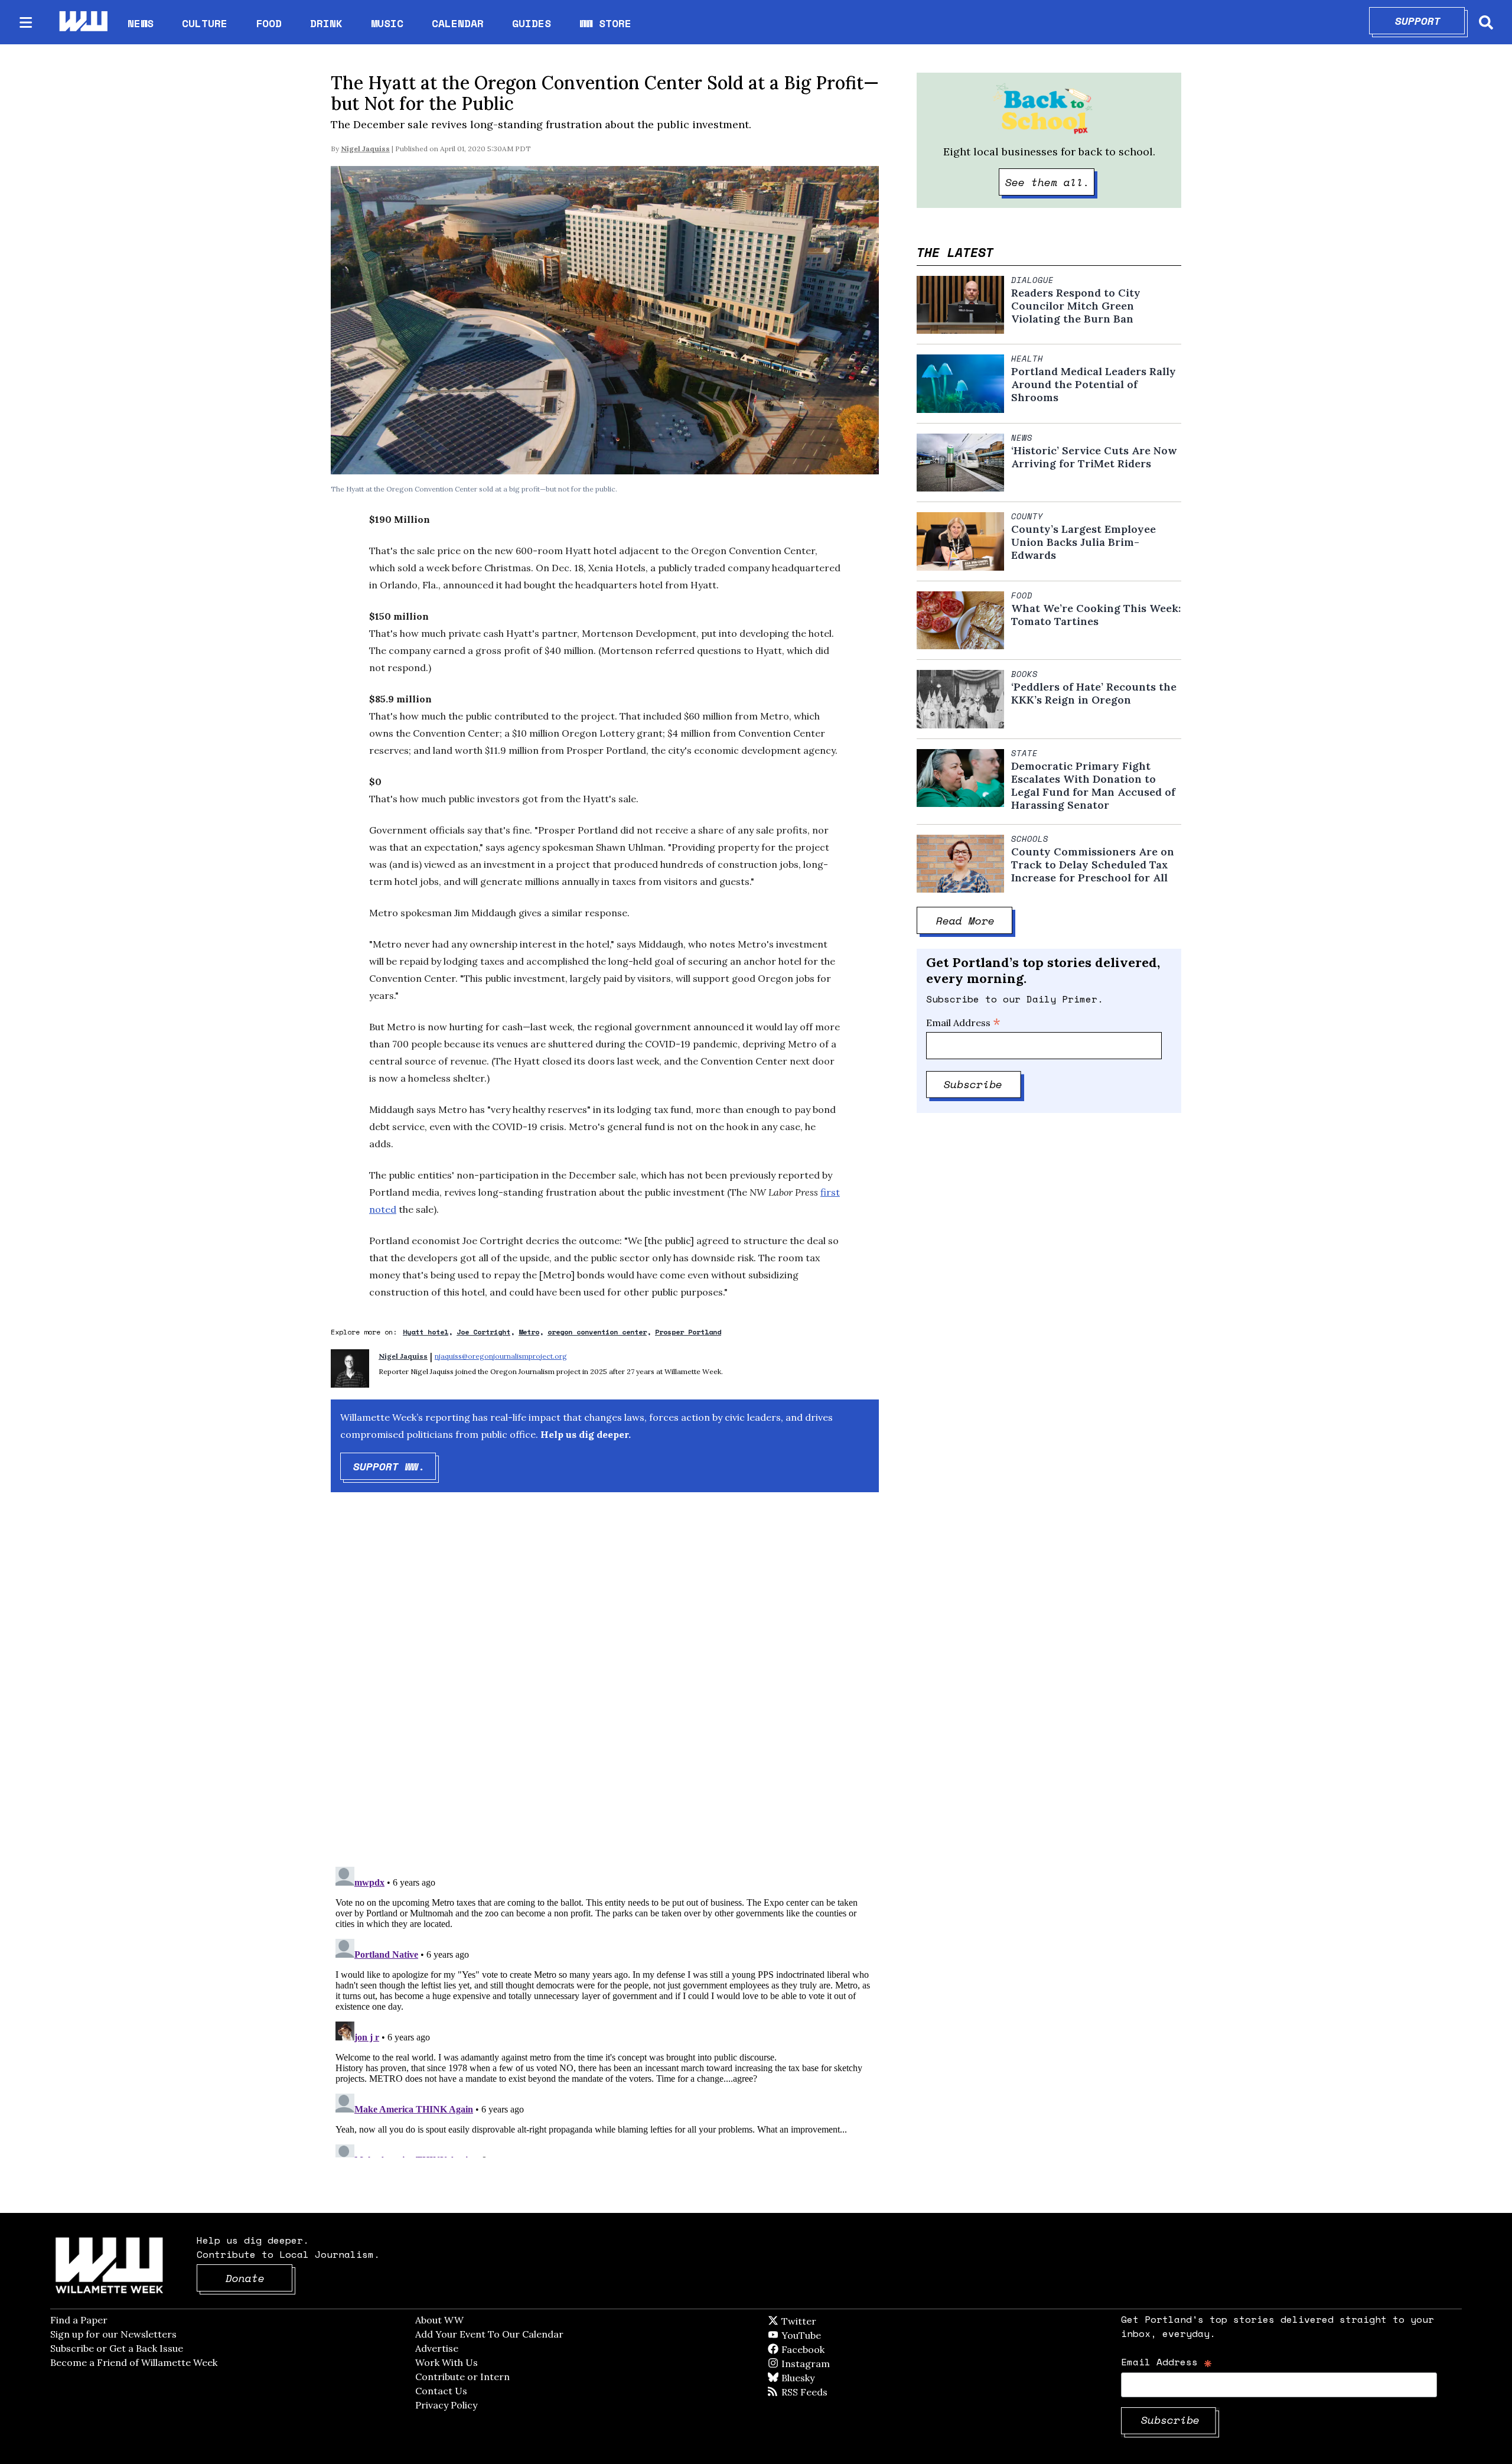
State (1024, 753)
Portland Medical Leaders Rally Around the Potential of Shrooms (1094, 385)
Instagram (830, 2364)
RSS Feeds (824, 2392)
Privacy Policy (446, 2405)
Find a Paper (79, 2320)
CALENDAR (458, 23)
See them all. (1050, 182)
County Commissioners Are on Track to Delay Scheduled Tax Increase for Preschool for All (1093, 865)
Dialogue (1032, 280)
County (1027, 516)
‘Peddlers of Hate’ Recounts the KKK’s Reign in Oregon (1094, 694)
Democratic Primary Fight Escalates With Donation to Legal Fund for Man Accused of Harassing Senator (1093, 786)
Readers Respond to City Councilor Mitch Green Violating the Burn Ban (1076, 306)
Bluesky (815, 2378)
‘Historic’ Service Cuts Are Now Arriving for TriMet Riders (1094, 457)
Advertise (437, 2348)
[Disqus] (605, 1690)
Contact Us (441, 2391)
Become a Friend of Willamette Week (134, 2362)
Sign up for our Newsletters (113, 2334)
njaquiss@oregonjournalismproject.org (501, 1356)
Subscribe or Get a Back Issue (117, 2348)
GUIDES (532, 23)
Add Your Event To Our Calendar (489, 2334)
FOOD (269, 23)
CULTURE (205, 23)
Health (1027, 359)
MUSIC (387, 23)
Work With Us (447, 2362)
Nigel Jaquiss (365, 149)
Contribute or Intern (462, 2377)
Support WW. (395, 1466)
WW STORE (605, 23)
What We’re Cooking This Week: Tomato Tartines (1096, 615)
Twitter (827, 2321)
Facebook (837, 2349)
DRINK (326, 23)
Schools (1030, 839)
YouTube (821, 2335)
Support (1430, 21)
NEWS (141, 23)
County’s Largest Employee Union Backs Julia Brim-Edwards (1084, 542)
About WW (439, 2320)
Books (1024, 674)
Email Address (963, 1023)
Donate (259, 2278)
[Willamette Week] (83, 22)
